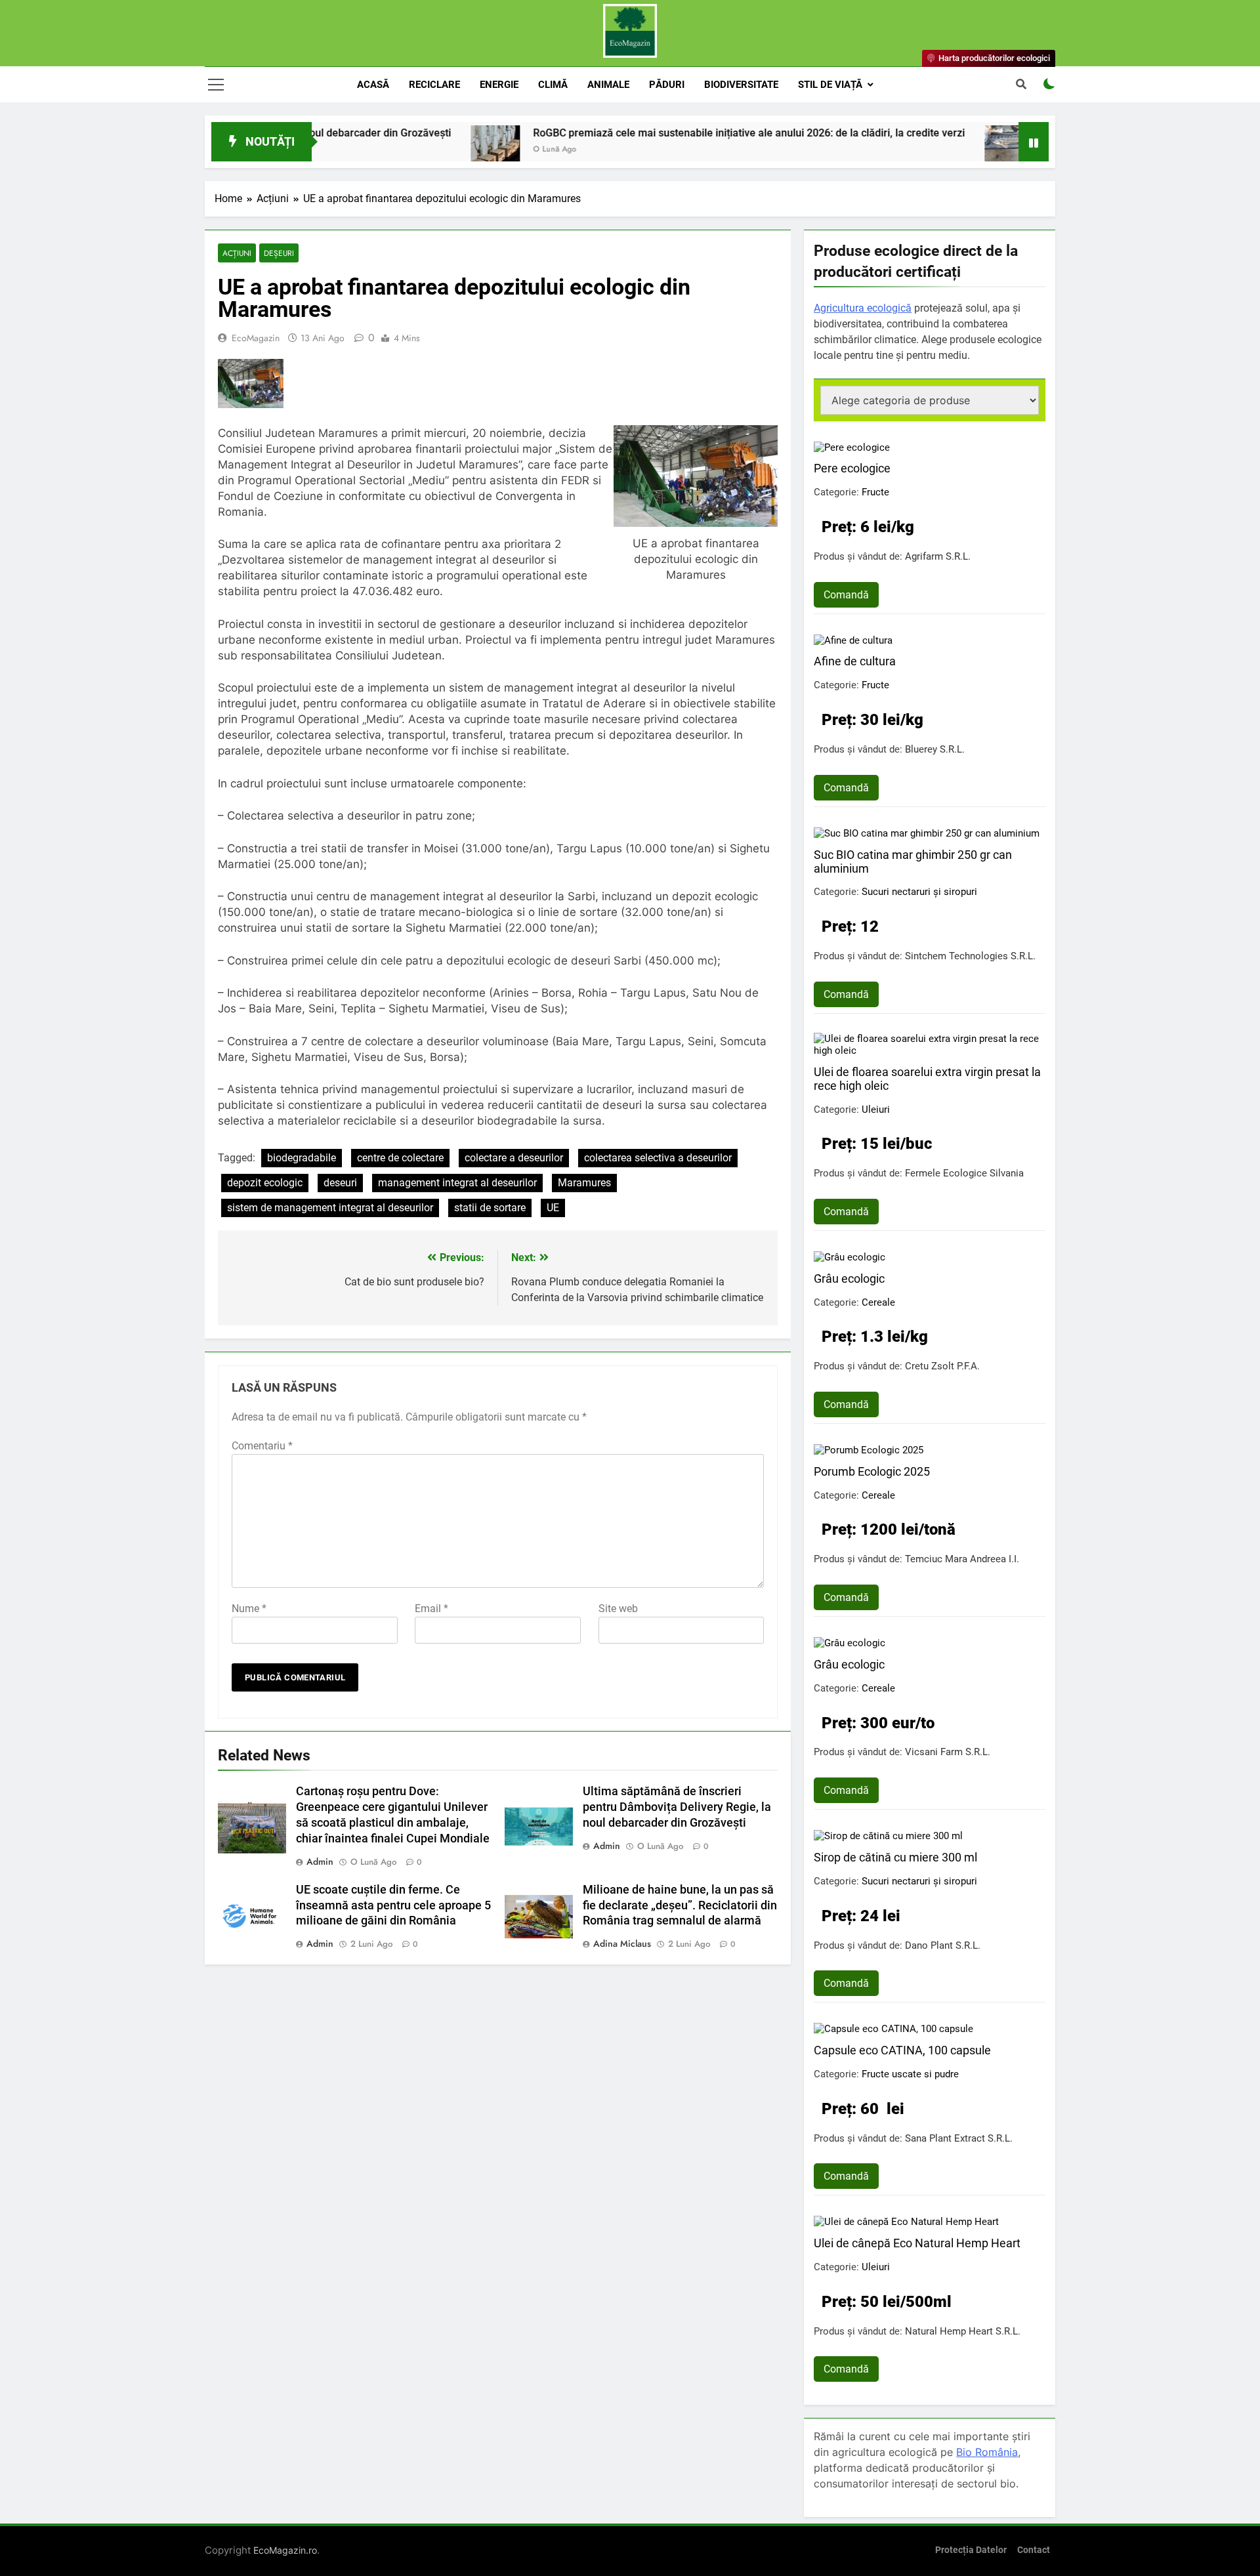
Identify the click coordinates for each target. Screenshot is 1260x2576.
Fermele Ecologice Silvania (964, 1173)
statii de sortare (490, 1208)
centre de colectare (400, 1158)
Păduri (667, 85)
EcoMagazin (256, 338)
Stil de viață (830, 85)
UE (553, 1208)
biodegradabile (302, 1158)
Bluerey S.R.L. (935, 749)
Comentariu (262, 1446)
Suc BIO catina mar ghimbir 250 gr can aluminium (913, 862)
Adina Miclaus (622, 1943)
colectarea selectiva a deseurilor (658, 1158)
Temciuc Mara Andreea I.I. (962, 1559)
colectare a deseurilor (514, 1158)
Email (431, 1609)
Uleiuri (876, 1110)
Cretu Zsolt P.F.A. (942, 1366)
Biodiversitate (741, 85)
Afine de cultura (855, 661)
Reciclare (434, 85)
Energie (499, 85)
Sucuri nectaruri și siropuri (919, 892)
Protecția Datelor (971, 2550)
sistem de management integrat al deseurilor (330, 1208)
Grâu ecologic (849, 1278)
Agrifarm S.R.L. (938, 556)
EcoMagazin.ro (285, 2550)
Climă (553, 85)
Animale (608, 85)
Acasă (373, 85)
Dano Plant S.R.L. (943, 1945)
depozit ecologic (265, 1183)
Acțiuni (237, 253)
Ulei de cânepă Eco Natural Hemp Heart (917, 2243)
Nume (249, 1609)
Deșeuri (279, 253)
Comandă (846, 595)
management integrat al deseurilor (457, 1183)
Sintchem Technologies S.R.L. (970, 956)
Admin (320, 1861)
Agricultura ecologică (863, 308)
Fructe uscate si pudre (910, 2074)
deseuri (340, 1183)
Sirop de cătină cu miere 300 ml (895, 1857)
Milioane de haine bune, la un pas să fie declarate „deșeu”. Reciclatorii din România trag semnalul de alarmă (680, 1905)
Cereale (878, 1302)
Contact (1034, 2550)
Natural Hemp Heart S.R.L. (963, 2331)
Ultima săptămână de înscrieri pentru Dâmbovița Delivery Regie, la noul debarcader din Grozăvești (677, 1807)
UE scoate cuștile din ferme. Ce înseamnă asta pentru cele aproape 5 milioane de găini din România (393, 1905)
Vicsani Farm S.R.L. (948, 1752)
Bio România (987, 2452)
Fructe (875, 492)
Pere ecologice (852, 468)
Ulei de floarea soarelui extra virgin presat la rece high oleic (927, 1079)
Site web (618, 1609)
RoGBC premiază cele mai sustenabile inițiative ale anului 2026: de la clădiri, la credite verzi (650, 133)
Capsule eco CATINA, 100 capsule (902, 2050)
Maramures (584, 1183)
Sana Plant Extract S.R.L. (959, 2138)
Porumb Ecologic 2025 (872, 1471)
